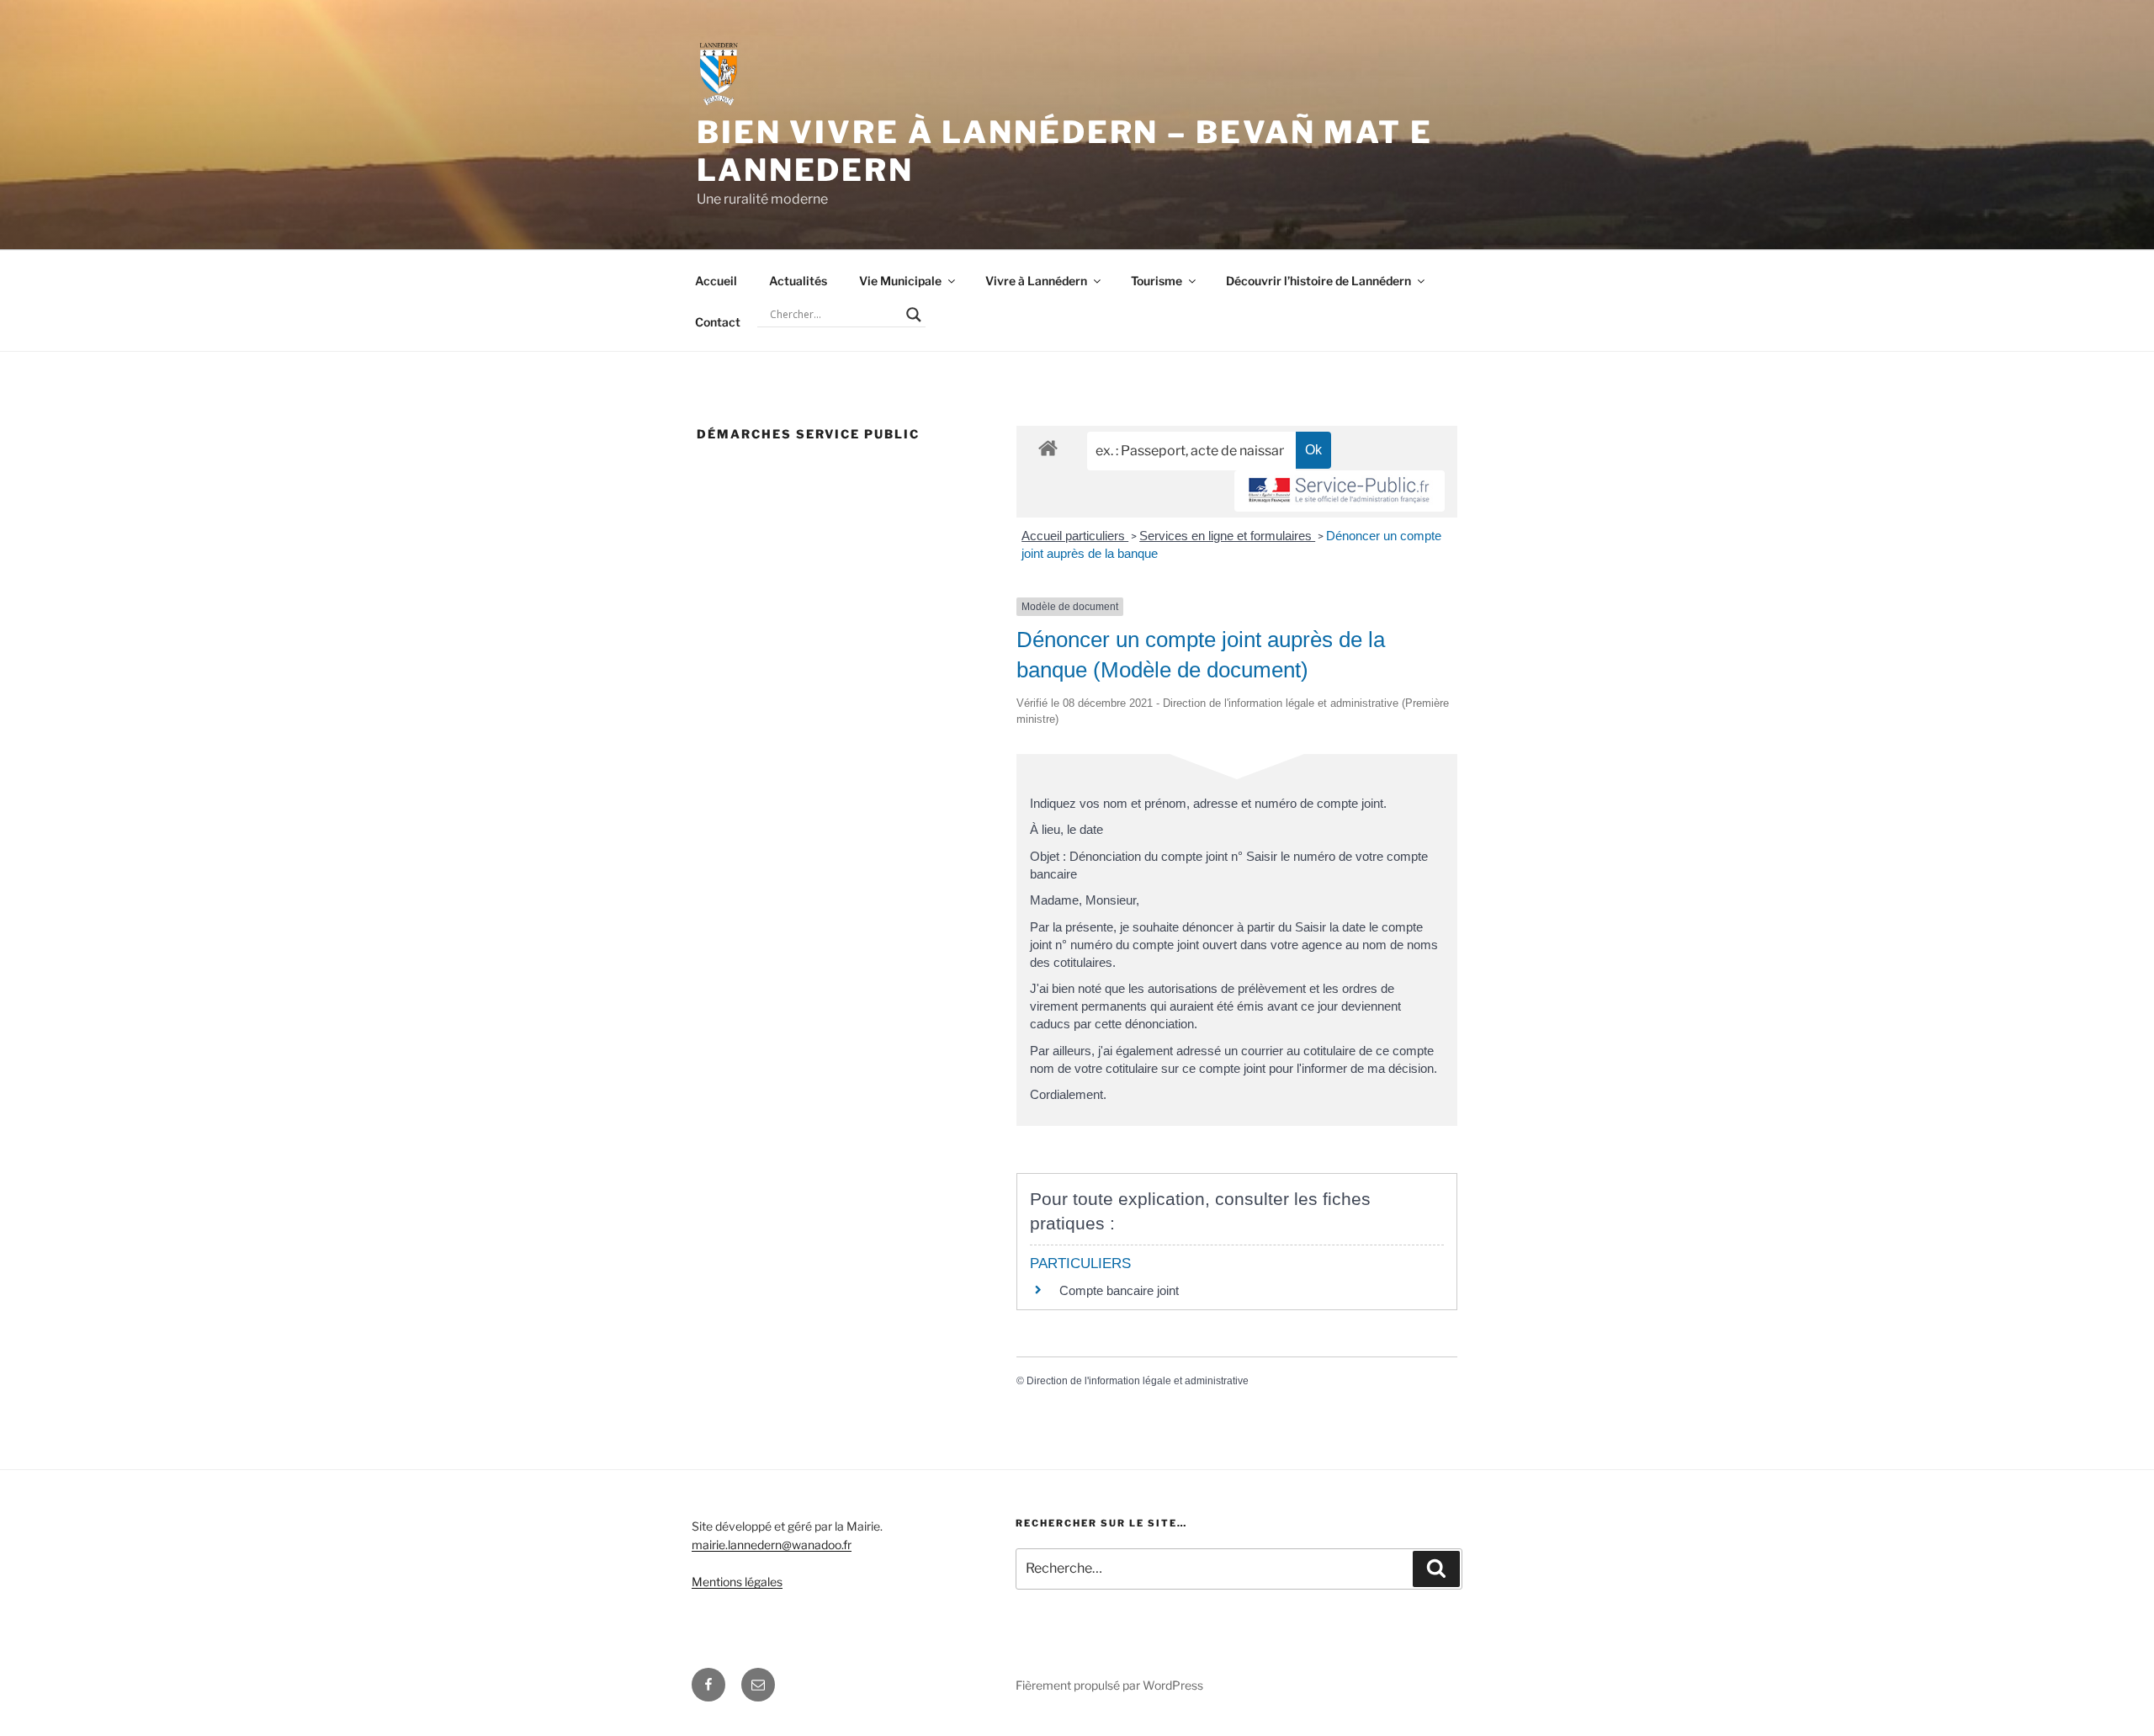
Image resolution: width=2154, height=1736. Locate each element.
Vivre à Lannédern (1036, 281)
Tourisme (1157, 281)
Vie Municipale (900, 281)
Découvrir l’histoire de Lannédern (1318, 281)
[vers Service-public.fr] (1340, 491)
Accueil (716, 281)
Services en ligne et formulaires (1227, 536)
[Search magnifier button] (914, 315)
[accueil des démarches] (1048, 447)
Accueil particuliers (1075, 536)
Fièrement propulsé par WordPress (1109, 1685)
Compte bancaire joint (1119, 1290)
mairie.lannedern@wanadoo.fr (772, 1545)
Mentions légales (737, 1582)
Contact (718, 322)
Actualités (798, 281)
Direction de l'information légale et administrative (1138, 1381)
